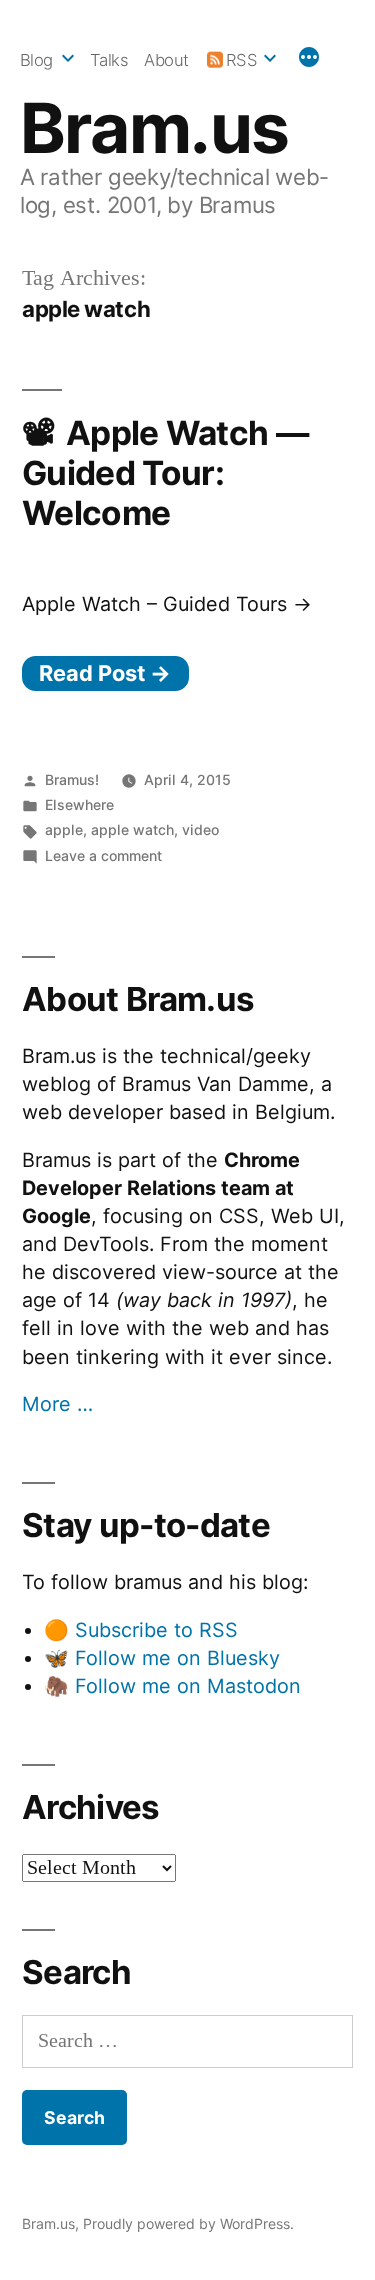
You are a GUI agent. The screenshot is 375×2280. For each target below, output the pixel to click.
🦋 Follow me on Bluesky (162, 1658)
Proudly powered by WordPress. (188, 2223)
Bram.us (154, 128)
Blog (36, 60)
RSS (242, 60)
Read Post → (105, 673)
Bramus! (72, 779)
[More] (309, 60)
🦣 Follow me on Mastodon (172, 1686)
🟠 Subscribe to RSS (141, 1630)
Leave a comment (103, 855)
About (166, 60)
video (200, 829)
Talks (109, 60)
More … (57, 1404)
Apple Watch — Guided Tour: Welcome (165, 473)
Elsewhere (79, 804)
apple (64, 829)
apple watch (132, 829)
